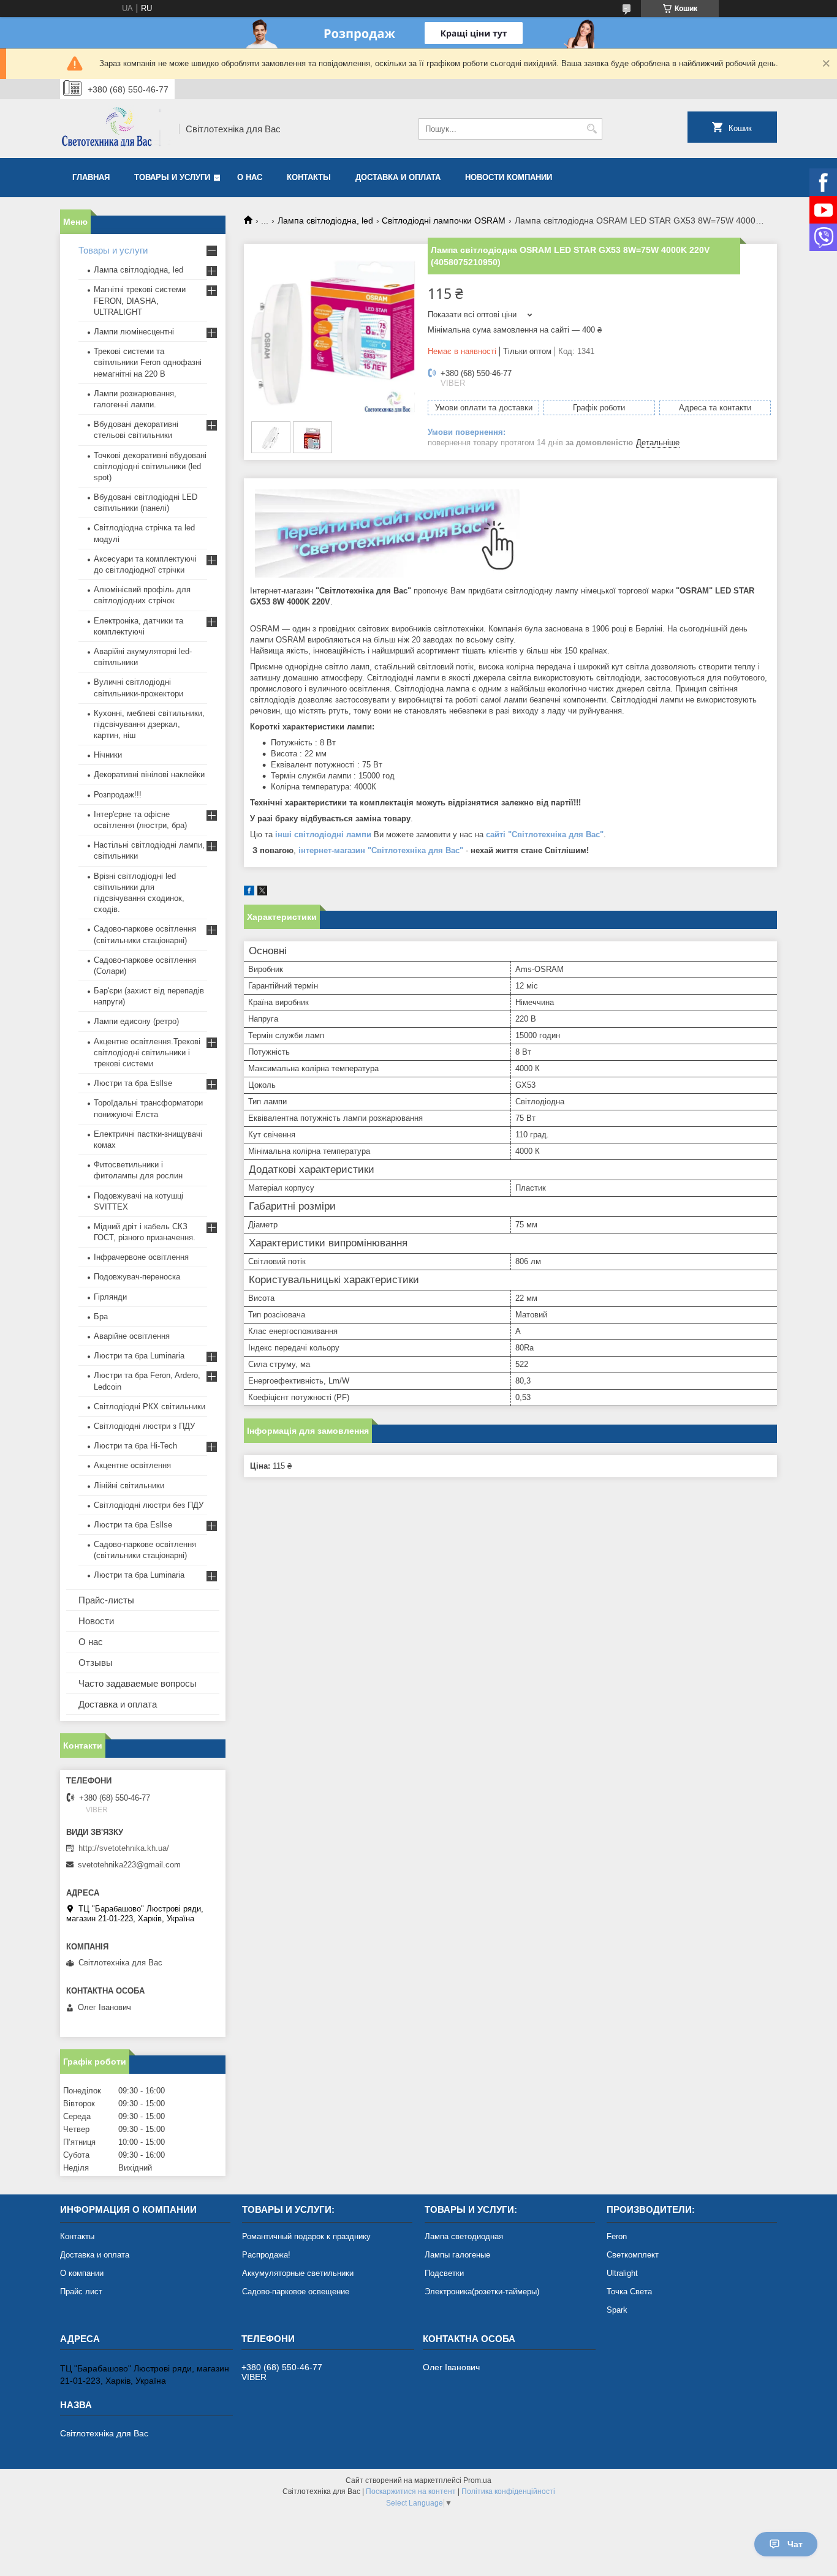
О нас (250, 177)
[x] (262, 893)
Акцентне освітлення (132, 1465)
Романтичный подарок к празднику (306, 2236)
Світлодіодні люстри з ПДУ (144, 1426)
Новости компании (509, 177)
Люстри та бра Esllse (133, 1083)
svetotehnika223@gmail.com (129, 1865)
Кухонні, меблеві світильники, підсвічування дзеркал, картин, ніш (149, 724)
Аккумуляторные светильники (298, 2273)
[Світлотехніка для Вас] (115, 129)
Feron (617, 2236)
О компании (82, 2273)
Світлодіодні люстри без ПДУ (149, 1505)
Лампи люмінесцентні (134, 332)
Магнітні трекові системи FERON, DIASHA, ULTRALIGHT (140, 300)
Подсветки (444, 2273)
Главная (91, 177)
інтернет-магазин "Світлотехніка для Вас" (381, 850)
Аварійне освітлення (132, 1336)
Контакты (309, 177)
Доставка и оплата (398, 177)
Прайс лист (81, 2292)
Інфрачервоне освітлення (141, 1257)
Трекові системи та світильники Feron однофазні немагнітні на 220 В (148, 362)
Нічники (108, 755)
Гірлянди (110, 1297)
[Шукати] (592, 129)
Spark (617, 2310)
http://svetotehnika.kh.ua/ (124, 1848)
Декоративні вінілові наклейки (149, 774)
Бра (101, 1316)
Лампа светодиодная (464, 2236)
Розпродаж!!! (118, 795)
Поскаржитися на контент (411, 2491)
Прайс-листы (106, 1600)
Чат (795, 2544)
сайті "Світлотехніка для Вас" (545, 834)
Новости (96, 1621)
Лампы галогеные (457, 2255)
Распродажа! (266, 2255)
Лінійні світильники (129, 1486)
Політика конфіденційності (508, 2491)
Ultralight (622, 2273)
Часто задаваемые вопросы (138, 1683)
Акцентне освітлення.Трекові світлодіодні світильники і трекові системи (147, 1053)
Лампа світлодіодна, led (325, 220)
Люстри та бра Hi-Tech (135, 1446)
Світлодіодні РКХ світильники (150, 1407)
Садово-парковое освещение (296, 2292)
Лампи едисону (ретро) (136, 1021)
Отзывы (96, 1663)
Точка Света (629, 2292)
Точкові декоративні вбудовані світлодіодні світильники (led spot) (150, 466)
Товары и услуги (172, 177)
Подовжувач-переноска (137, 1277)
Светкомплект (633, 2255)
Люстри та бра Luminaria (139, 1356)
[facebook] (249, 893)
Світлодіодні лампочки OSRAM (444, 220)
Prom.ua (477, 2480)
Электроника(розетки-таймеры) (482, 2292)
